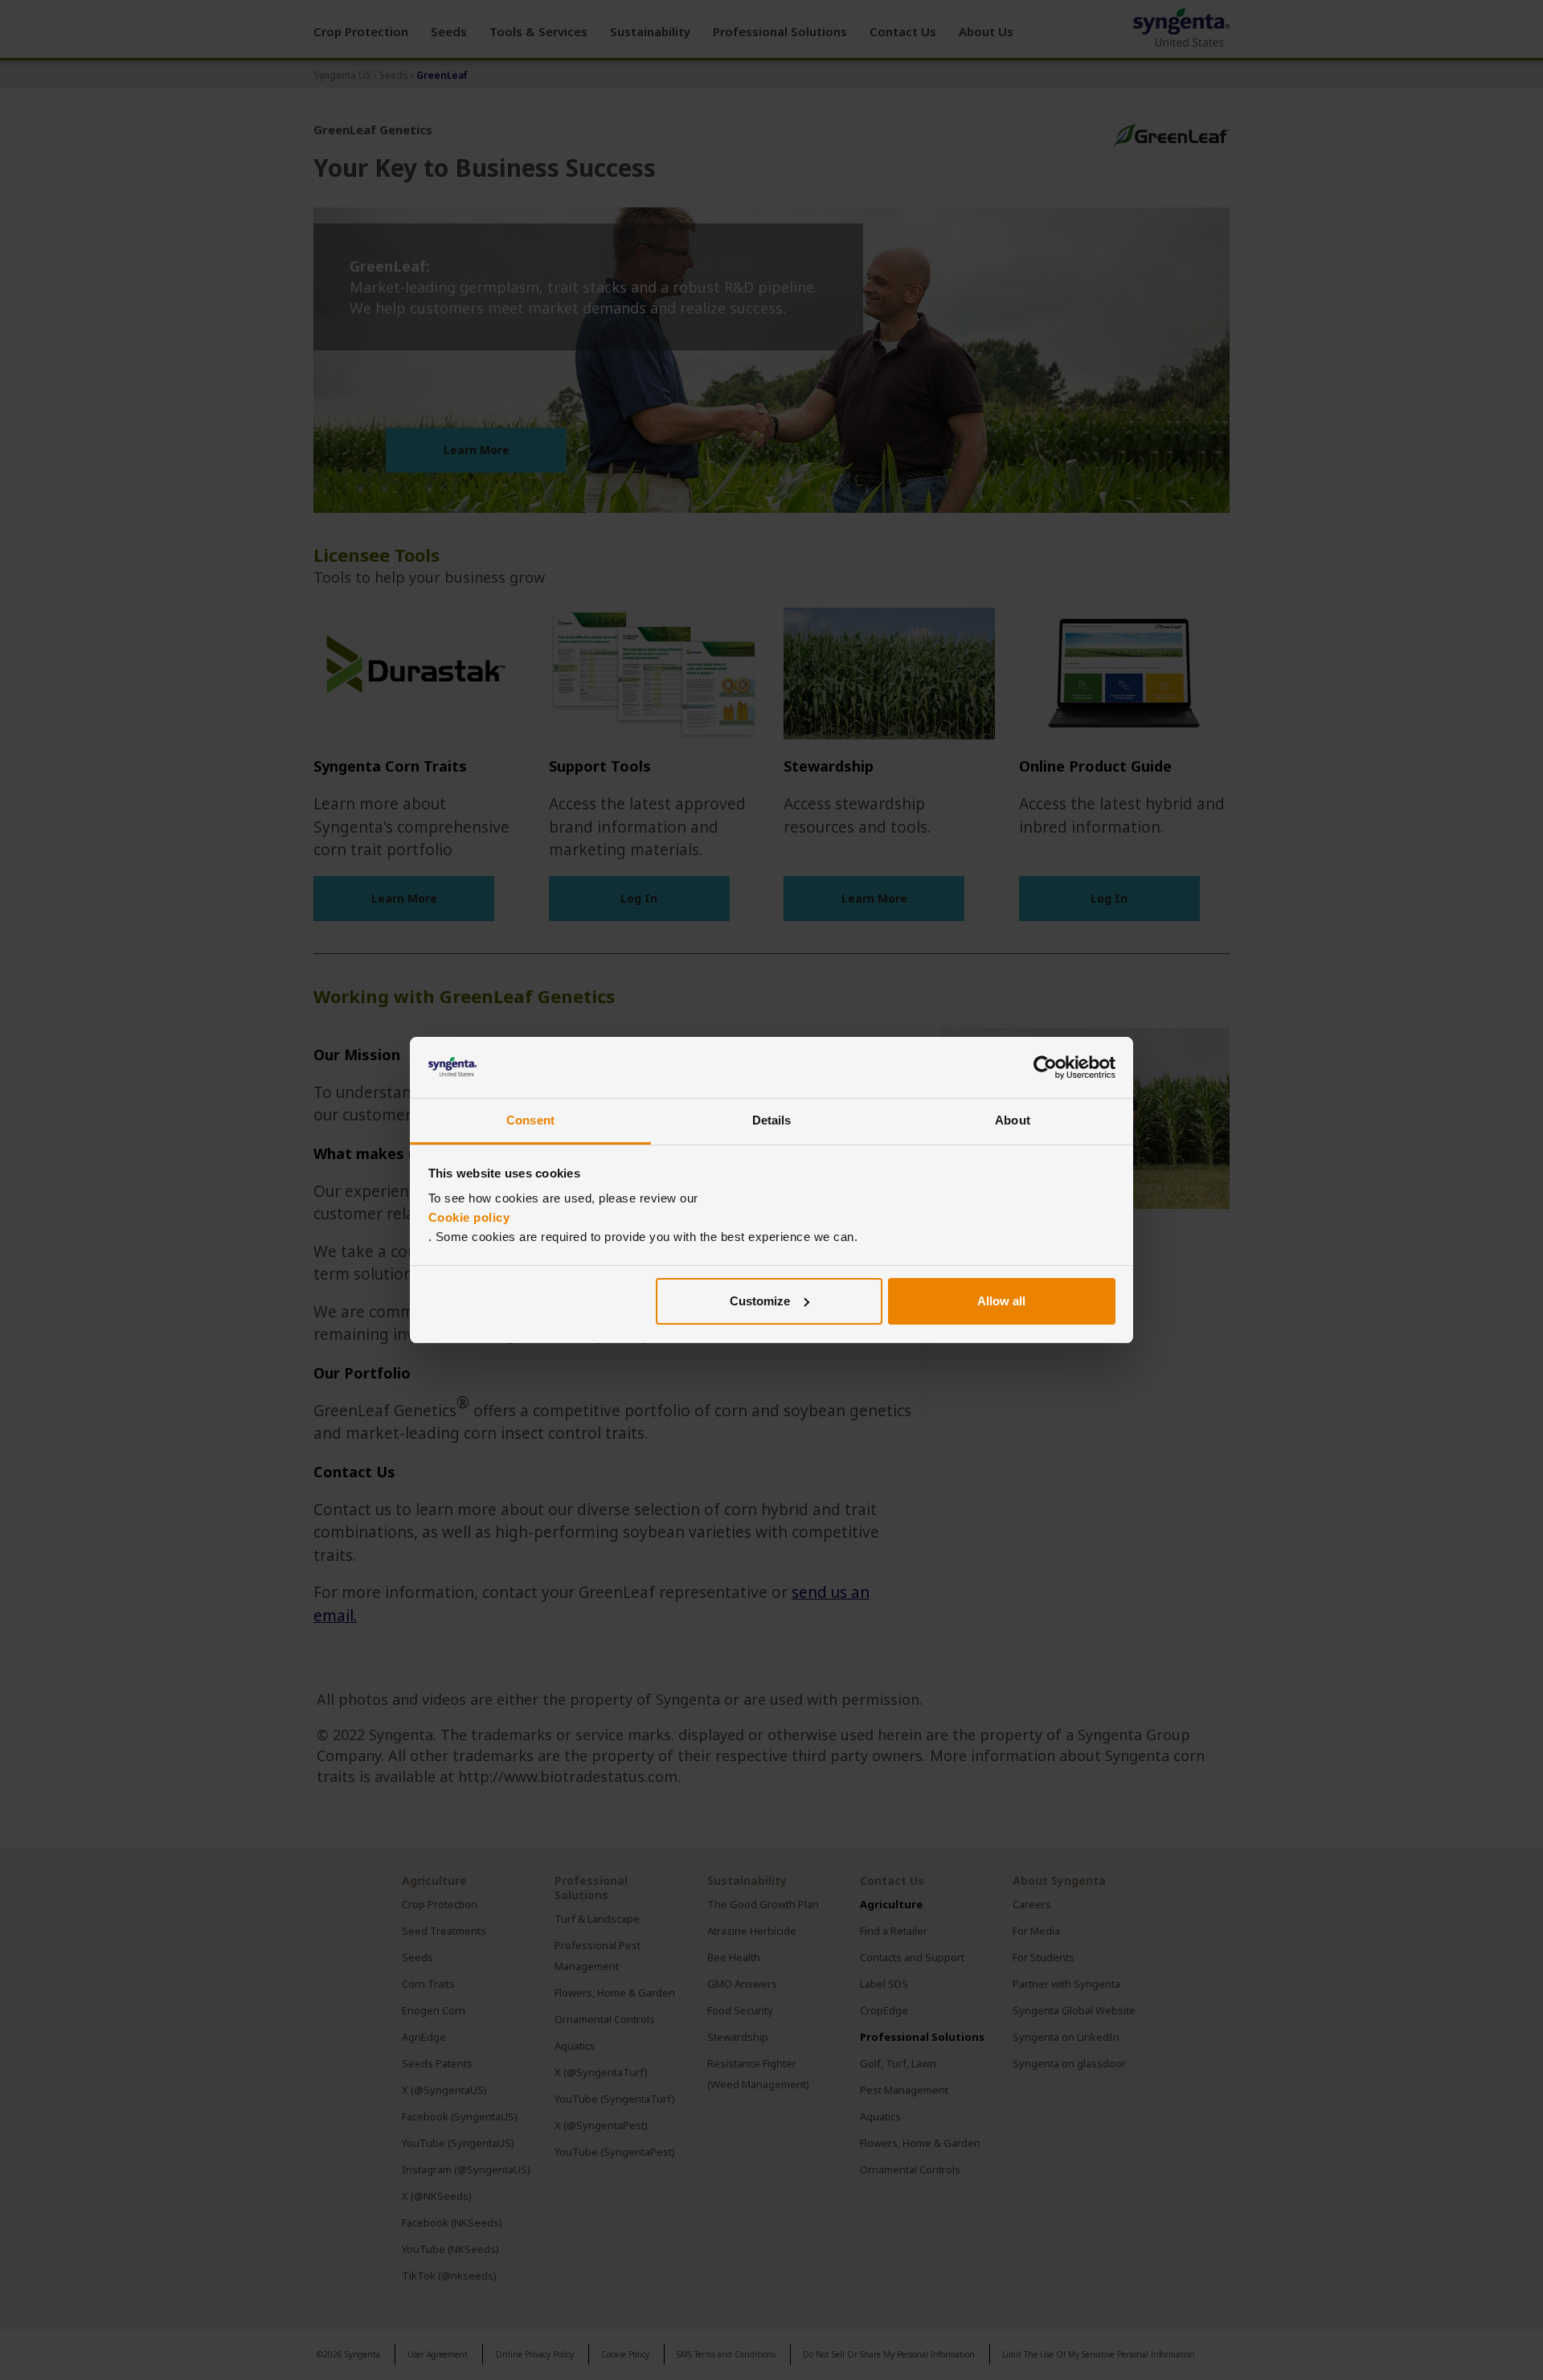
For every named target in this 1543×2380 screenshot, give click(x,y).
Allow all (1001, 1301)
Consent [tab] (530, 1120)
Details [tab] (772, 1120)
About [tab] (1013, 1120)
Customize (760, 1301)
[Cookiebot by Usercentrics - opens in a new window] (1045, 1067)
